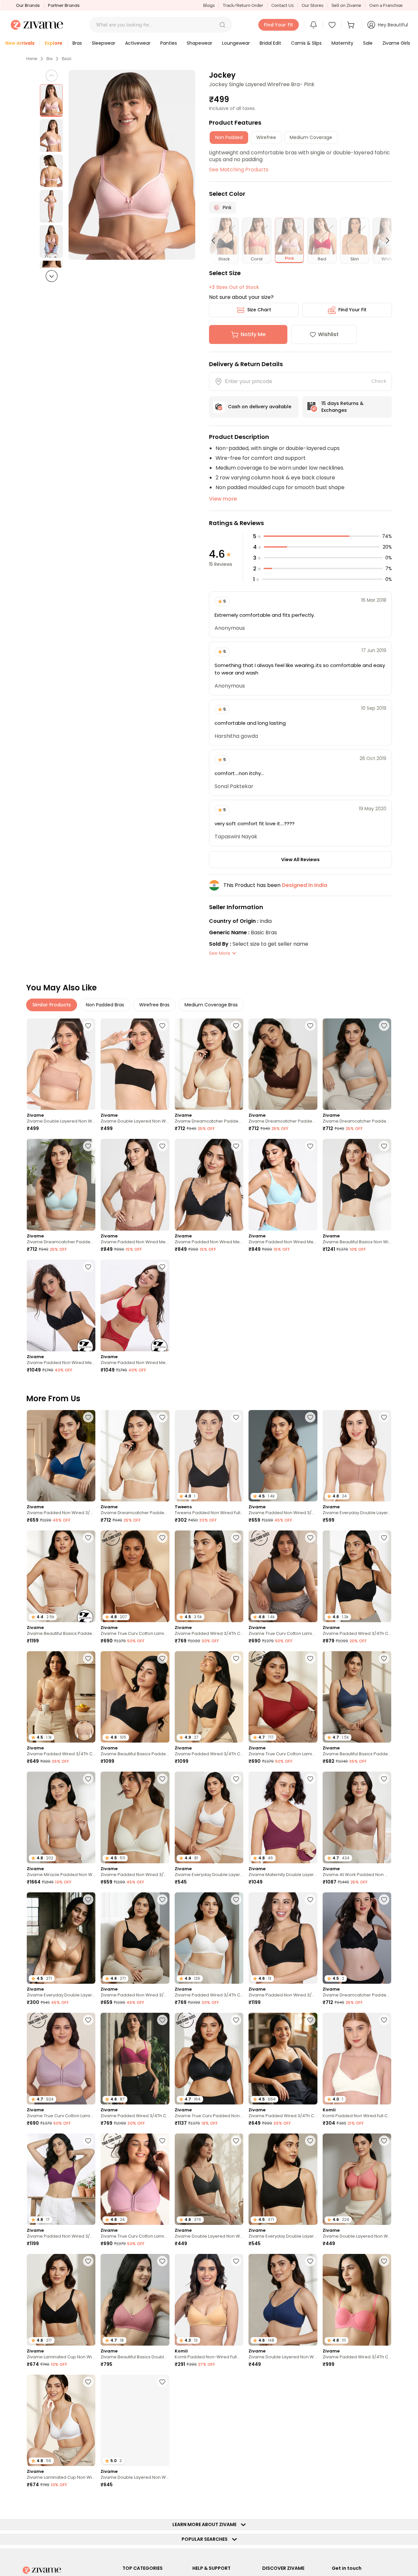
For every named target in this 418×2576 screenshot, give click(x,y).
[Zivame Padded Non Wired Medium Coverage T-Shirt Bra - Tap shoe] (209, 1185)
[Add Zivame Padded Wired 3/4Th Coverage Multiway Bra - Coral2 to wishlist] (384, 2261)
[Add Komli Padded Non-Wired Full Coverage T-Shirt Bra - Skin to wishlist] (236, 2261)
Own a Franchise (386, 5)
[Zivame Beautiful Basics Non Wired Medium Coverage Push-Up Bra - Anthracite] (357, 1185)
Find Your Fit (352, 310)
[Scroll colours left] (216, 241)
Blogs (209, 5)
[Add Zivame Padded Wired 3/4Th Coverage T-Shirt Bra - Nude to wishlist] (236, 1538)
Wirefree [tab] (266, 137)
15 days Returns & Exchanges (342, 407)
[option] (51, 101)
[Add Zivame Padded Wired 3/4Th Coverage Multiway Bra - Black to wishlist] (310, 2020)
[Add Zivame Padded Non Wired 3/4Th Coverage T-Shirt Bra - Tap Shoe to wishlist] (310, 1900)
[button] (222, 25)
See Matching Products (239, 170)
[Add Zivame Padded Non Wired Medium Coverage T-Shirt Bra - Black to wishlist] (88, 1267)
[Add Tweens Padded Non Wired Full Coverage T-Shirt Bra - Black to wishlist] (236, 1417)
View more (223, 499)
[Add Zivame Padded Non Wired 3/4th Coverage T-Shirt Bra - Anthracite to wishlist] (162, 1900)
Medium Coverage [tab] (311, 137)
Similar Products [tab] (52, 1005)
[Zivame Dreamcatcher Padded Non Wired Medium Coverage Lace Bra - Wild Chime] (357, 1064)
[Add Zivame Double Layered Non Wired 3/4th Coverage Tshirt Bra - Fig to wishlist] (162, 2382)
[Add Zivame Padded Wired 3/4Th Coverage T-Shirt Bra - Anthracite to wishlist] (384, 1538)
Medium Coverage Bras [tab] (211, 1005)
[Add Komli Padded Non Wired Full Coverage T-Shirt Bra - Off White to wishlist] (384, 2020)
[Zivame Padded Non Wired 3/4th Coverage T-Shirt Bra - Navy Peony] (61, 1456)
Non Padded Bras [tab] (105, 1005)
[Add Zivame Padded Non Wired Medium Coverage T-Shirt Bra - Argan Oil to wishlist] (162, 1146)
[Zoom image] (132, 165)
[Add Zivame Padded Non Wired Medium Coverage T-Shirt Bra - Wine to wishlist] (162, 1267)
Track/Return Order (243, 5)
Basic (67, 59)
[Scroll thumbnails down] (52, 276)
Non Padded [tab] (229, 137)
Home (32, 59)
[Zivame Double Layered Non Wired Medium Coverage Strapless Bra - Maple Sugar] (61, 1064)
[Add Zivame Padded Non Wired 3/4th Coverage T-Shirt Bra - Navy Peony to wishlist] (88, 1417)
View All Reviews (300, 860)
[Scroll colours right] (385, 241)
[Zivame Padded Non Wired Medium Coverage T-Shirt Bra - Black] (61, 1305)
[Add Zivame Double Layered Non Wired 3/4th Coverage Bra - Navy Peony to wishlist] (310, 2261)
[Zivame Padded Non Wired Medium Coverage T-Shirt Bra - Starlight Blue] (283, 1185)
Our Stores (313, 5)
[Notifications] (313, 25)
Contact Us (282, 5)
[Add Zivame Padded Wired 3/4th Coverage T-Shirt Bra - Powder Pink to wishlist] (384, 2382)
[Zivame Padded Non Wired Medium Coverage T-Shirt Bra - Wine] (135, 1305)
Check (379, 381)
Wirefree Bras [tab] (154, 1005)
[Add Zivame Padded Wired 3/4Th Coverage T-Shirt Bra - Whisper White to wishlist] (236, 1900)
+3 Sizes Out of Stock (234, 287)
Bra (49, 59)
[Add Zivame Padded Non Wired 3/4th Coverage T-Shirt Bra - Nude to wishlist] (310, 1417)
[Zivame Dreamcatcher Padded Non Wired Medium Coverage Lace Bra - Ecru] (209, 1064)
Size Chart (259, 310)
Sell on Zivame (346, 5)
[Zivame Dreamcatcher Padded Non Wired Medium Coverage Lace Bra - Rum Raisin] (283, 1064)
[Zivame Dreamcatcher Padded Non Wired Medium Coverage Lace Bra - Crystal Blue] (61, 1185)
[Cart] (352, 25)
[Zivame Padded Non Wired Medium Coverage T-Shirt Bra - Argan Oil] (135, 1185)
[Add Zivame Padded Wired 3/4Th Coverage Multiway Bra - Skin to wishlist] (88, 1658)
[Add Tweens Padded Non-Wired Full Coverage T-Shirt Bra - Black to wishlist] (88, 2502)
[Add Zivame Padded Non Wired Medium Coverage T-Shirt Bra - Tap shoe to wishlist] (236, 1146)
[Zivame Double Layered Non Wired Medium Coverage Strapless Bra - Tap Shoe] (135, 1064)
